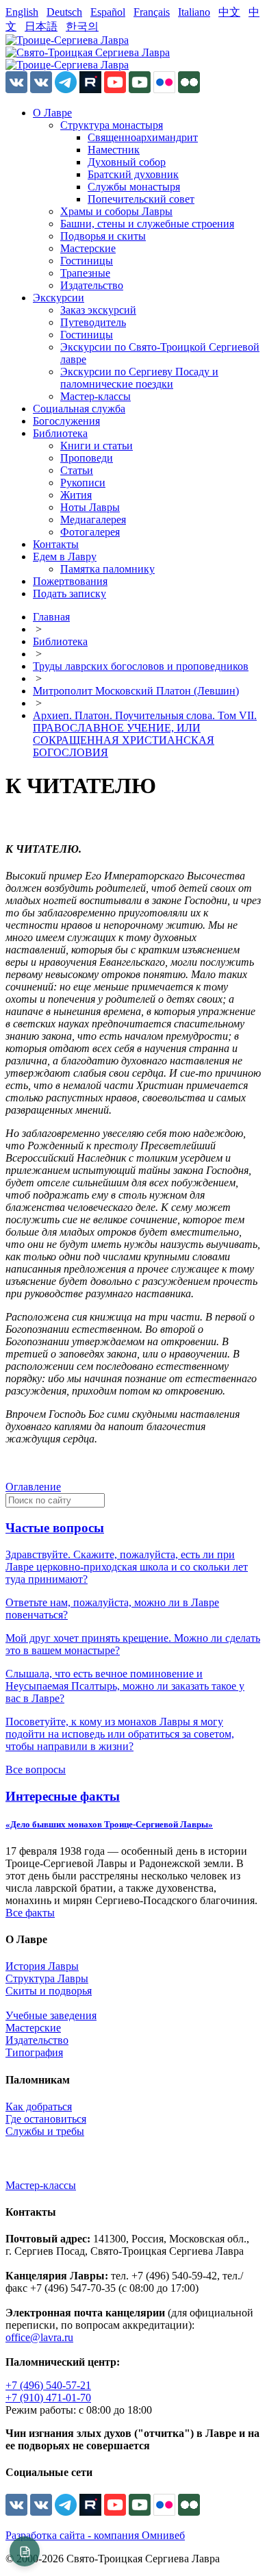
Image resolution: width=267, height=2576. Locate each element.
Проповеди (87, 458)
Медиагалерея (93, 520)
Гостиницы (87, 261)
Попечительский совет (141, 199)
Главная (51, 617)
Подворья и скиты (103, 236)
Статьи (77, 470)
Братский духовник (133, 174)
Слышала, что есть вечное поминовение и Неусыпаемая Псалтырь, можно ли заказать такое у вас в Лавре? (125, 1686)
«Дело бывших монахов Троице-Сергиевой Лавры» (109, 1824)
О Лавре (52, 113)
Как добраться (39, 2106)
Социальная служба (79, 409)
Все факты (30, 1913)
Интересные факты (63, 1796)
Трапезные (85, 273)
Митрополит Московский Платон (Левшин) (136, 691)
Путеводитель (93, 322)
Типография (34, 2052)
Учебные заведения (51, 2015)
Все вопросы (36, 1770)
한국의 (82, 26)
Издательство (92, 285)
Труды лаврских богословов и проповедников (141, 666)
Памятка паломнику (107, 569)
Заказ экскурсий (98, 310)
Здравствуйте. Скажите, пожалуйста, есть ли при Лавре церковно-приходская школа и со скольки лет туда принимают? (127, 1567)
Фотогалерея (90, 532)
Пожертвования (70, 581)
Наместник (114, 150)
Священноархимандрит (143, 137)
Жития (76, 495)
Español (108, 12)
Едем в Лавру (65, 557)
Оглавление (33, 1487)
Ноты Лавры (90, 507)
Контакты (56, 544)
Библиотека (60, 433)
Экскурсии (59, 298)
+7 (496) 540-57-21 (48, 2385)
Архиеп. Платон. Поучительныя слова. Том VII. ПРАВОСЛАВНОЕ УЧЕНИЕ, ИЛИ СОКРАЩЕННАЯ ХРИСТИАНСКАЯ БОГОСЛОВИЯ (145, 734)
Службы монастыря (134, 187)
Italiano (194, 12)
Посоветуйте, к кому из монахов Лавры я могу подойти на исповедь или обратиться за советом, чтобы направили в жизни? (120, 1734)
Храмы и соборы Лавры (116, 211)
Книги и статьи (97, 446)
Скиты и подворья (49, 1991)
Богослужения (66, 421)
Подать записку (69, 593)
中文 (229, 12)
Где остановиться (46, 2119)
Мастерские (88, 248)
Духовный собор (127, 162)
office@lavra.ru (39, 2337)
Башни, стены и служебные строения (147, 224)
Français (152, 12)
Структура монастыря (112, 125)
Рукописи (83, 483)
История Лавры (42, 1966)
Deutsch (64, 12)
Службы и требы (45, 2131)
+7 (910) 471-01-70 (48, 2398)
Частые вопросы (55, 1528)
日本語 (41, 26)
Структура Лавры (47, 1978)
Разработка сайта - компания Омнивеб (95, 2535)
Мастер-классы (96, 396)
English (22, 12)
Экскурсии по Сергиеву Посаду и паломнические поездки (139, 378)
